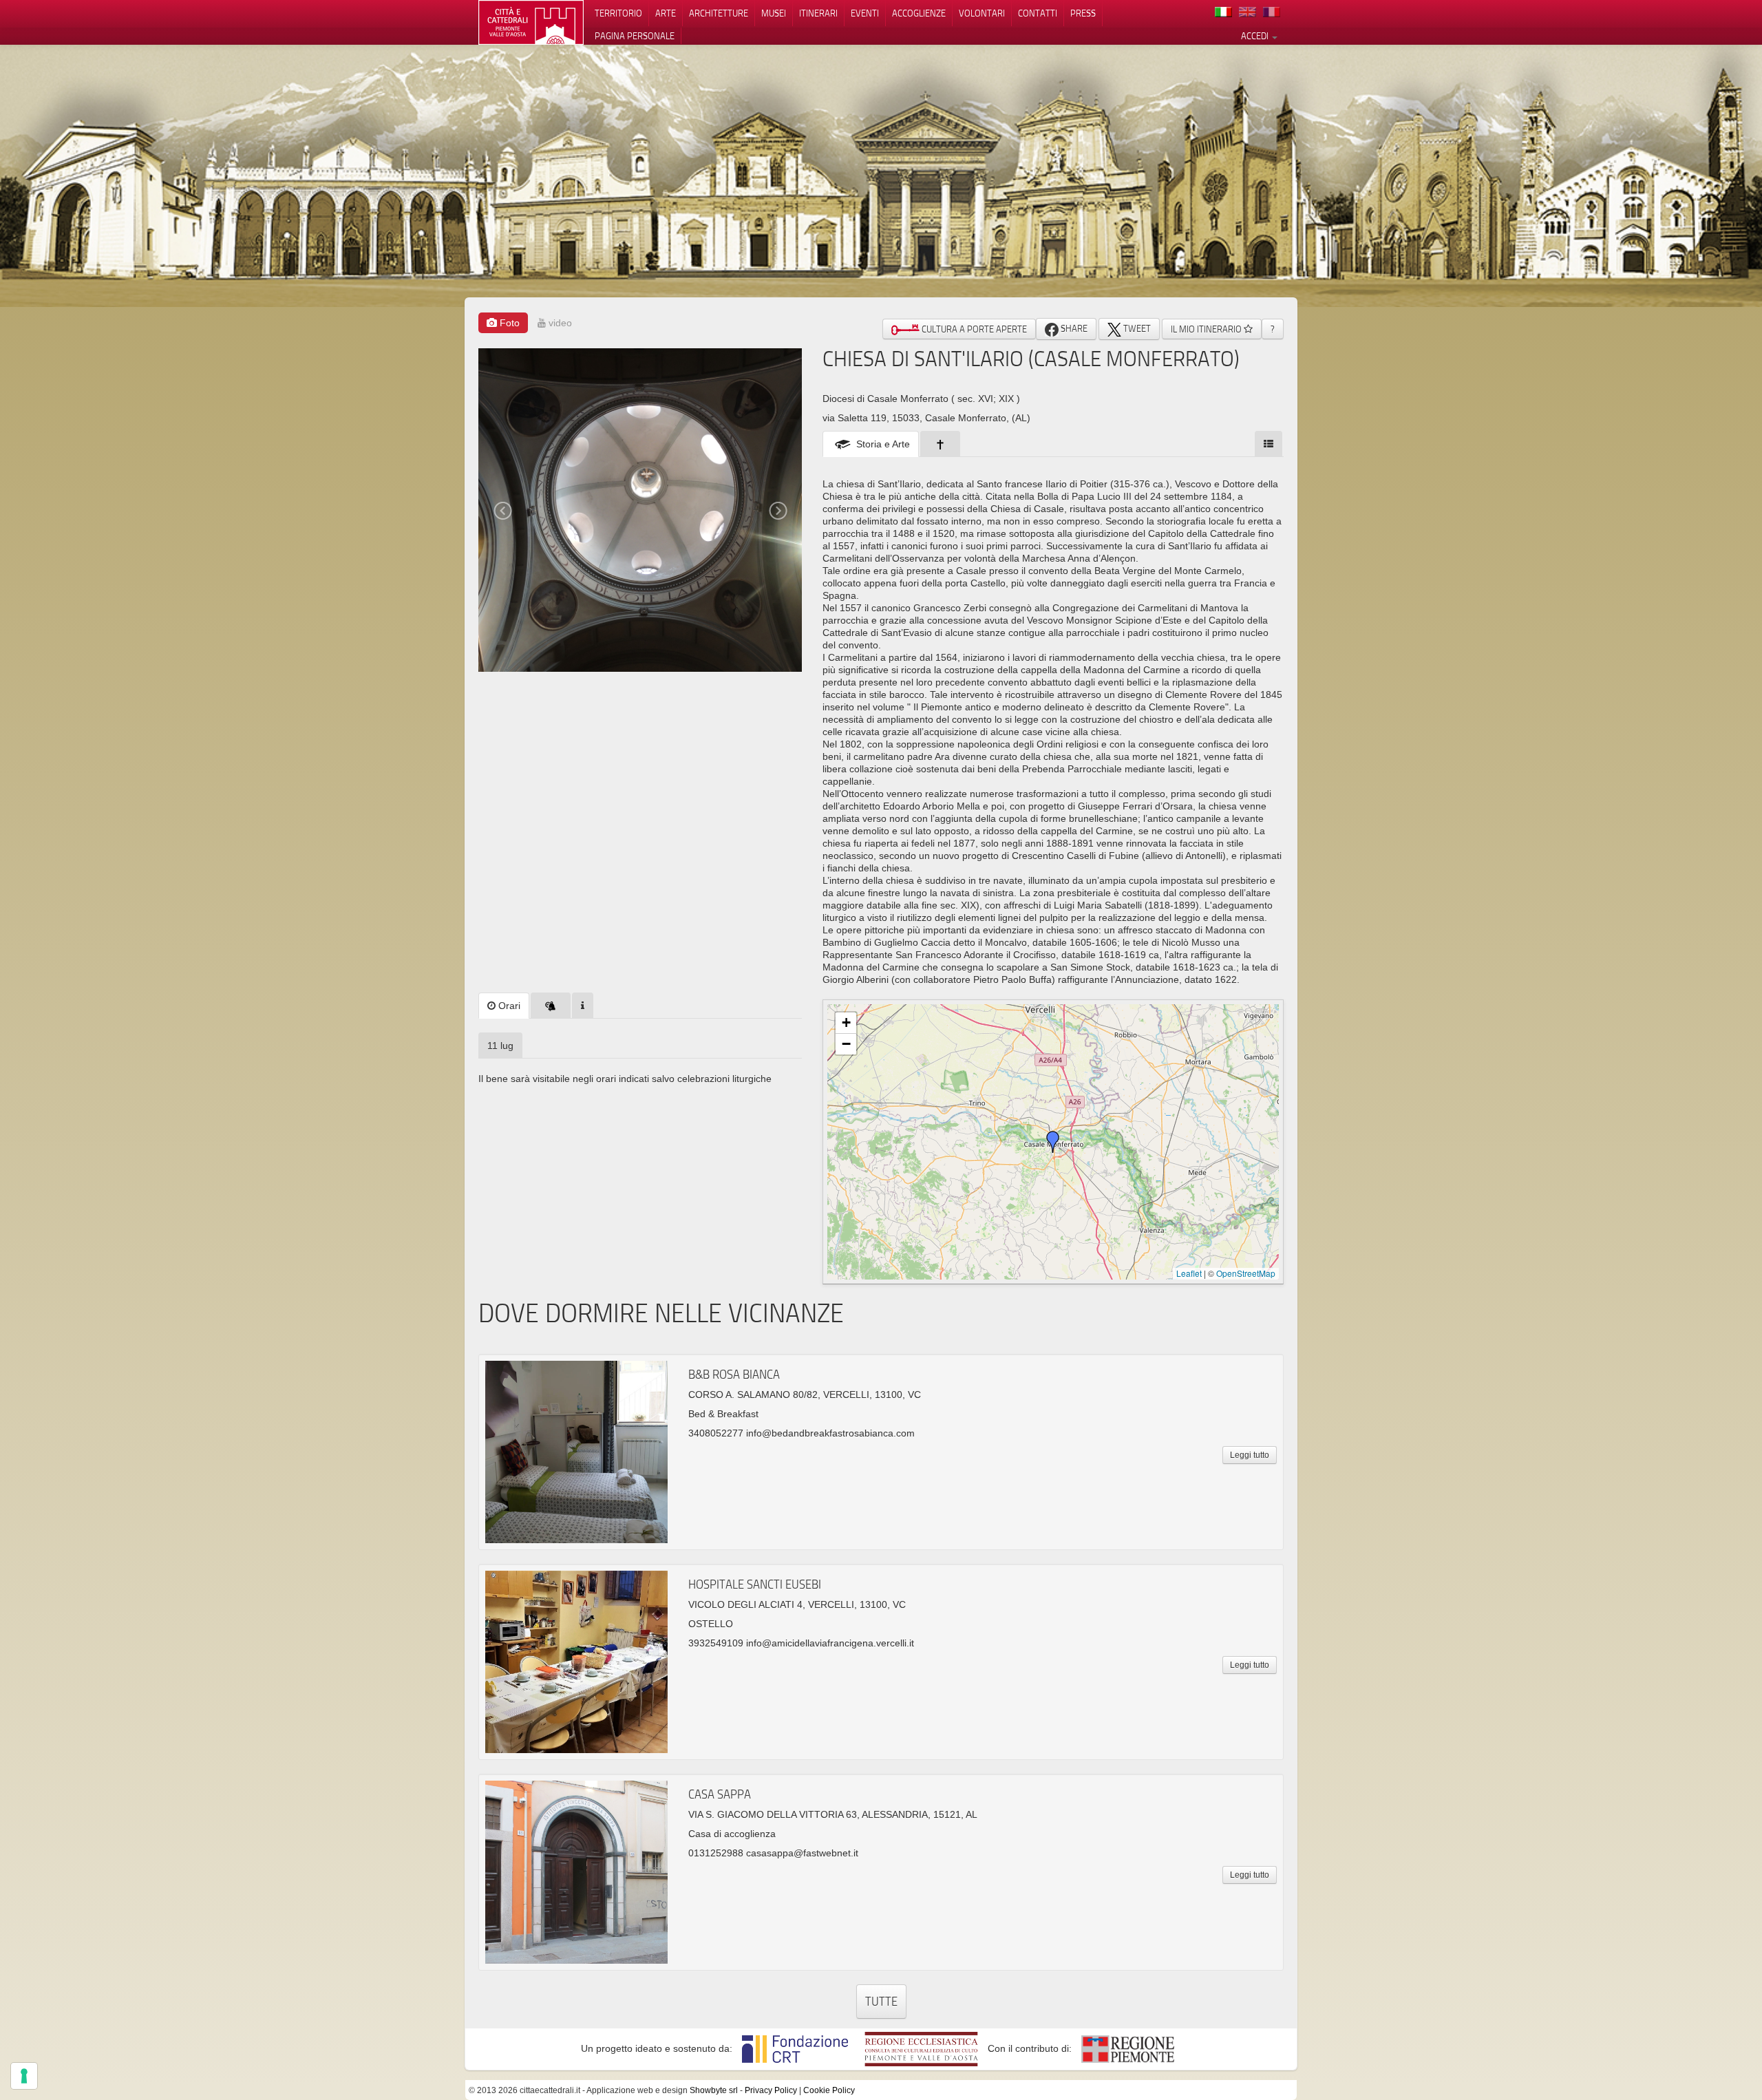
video (559, 323)
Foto (508, 323)
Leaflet (1189, 1273)
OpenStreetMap (1246, 1273)
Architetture (719, 13)
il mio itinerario (1207, 329)
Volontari (982, 13)
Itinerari (818, 13)
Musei (774, 13)
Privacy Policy (771, 2090)
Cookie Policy (829, 2090)
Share (1073, 328)
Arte (666, 13)
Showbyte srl (714, 2090)
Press (1083, 13)
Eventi (865, 13)
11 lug (500, 1046)
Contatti (1038, 13)
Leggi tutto (1250, 1455)
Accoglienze (919, 13)
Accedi (1256, 36)
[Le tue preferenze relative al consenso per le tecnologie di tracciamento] (24, 2076)
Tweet (1136, 328)
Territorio (618, 13)
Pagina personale (635, 36)
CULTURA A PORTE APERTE (973, 329)
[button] (1053, 1142)
